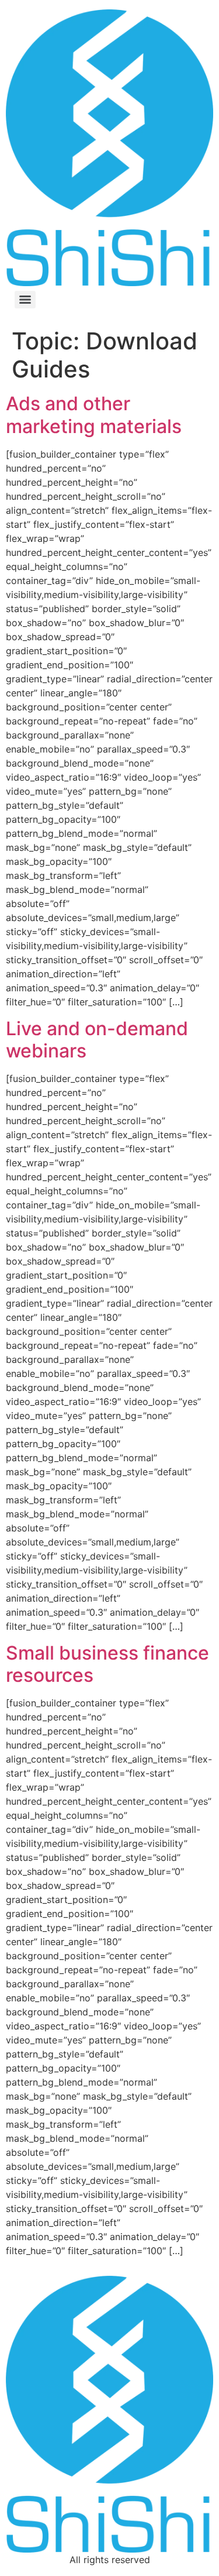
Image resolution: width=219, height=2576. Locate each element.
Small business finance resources (107, 1664)
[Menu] (25, 300)
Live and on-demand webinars (97, 1040)
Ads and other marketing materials (94, 415)
